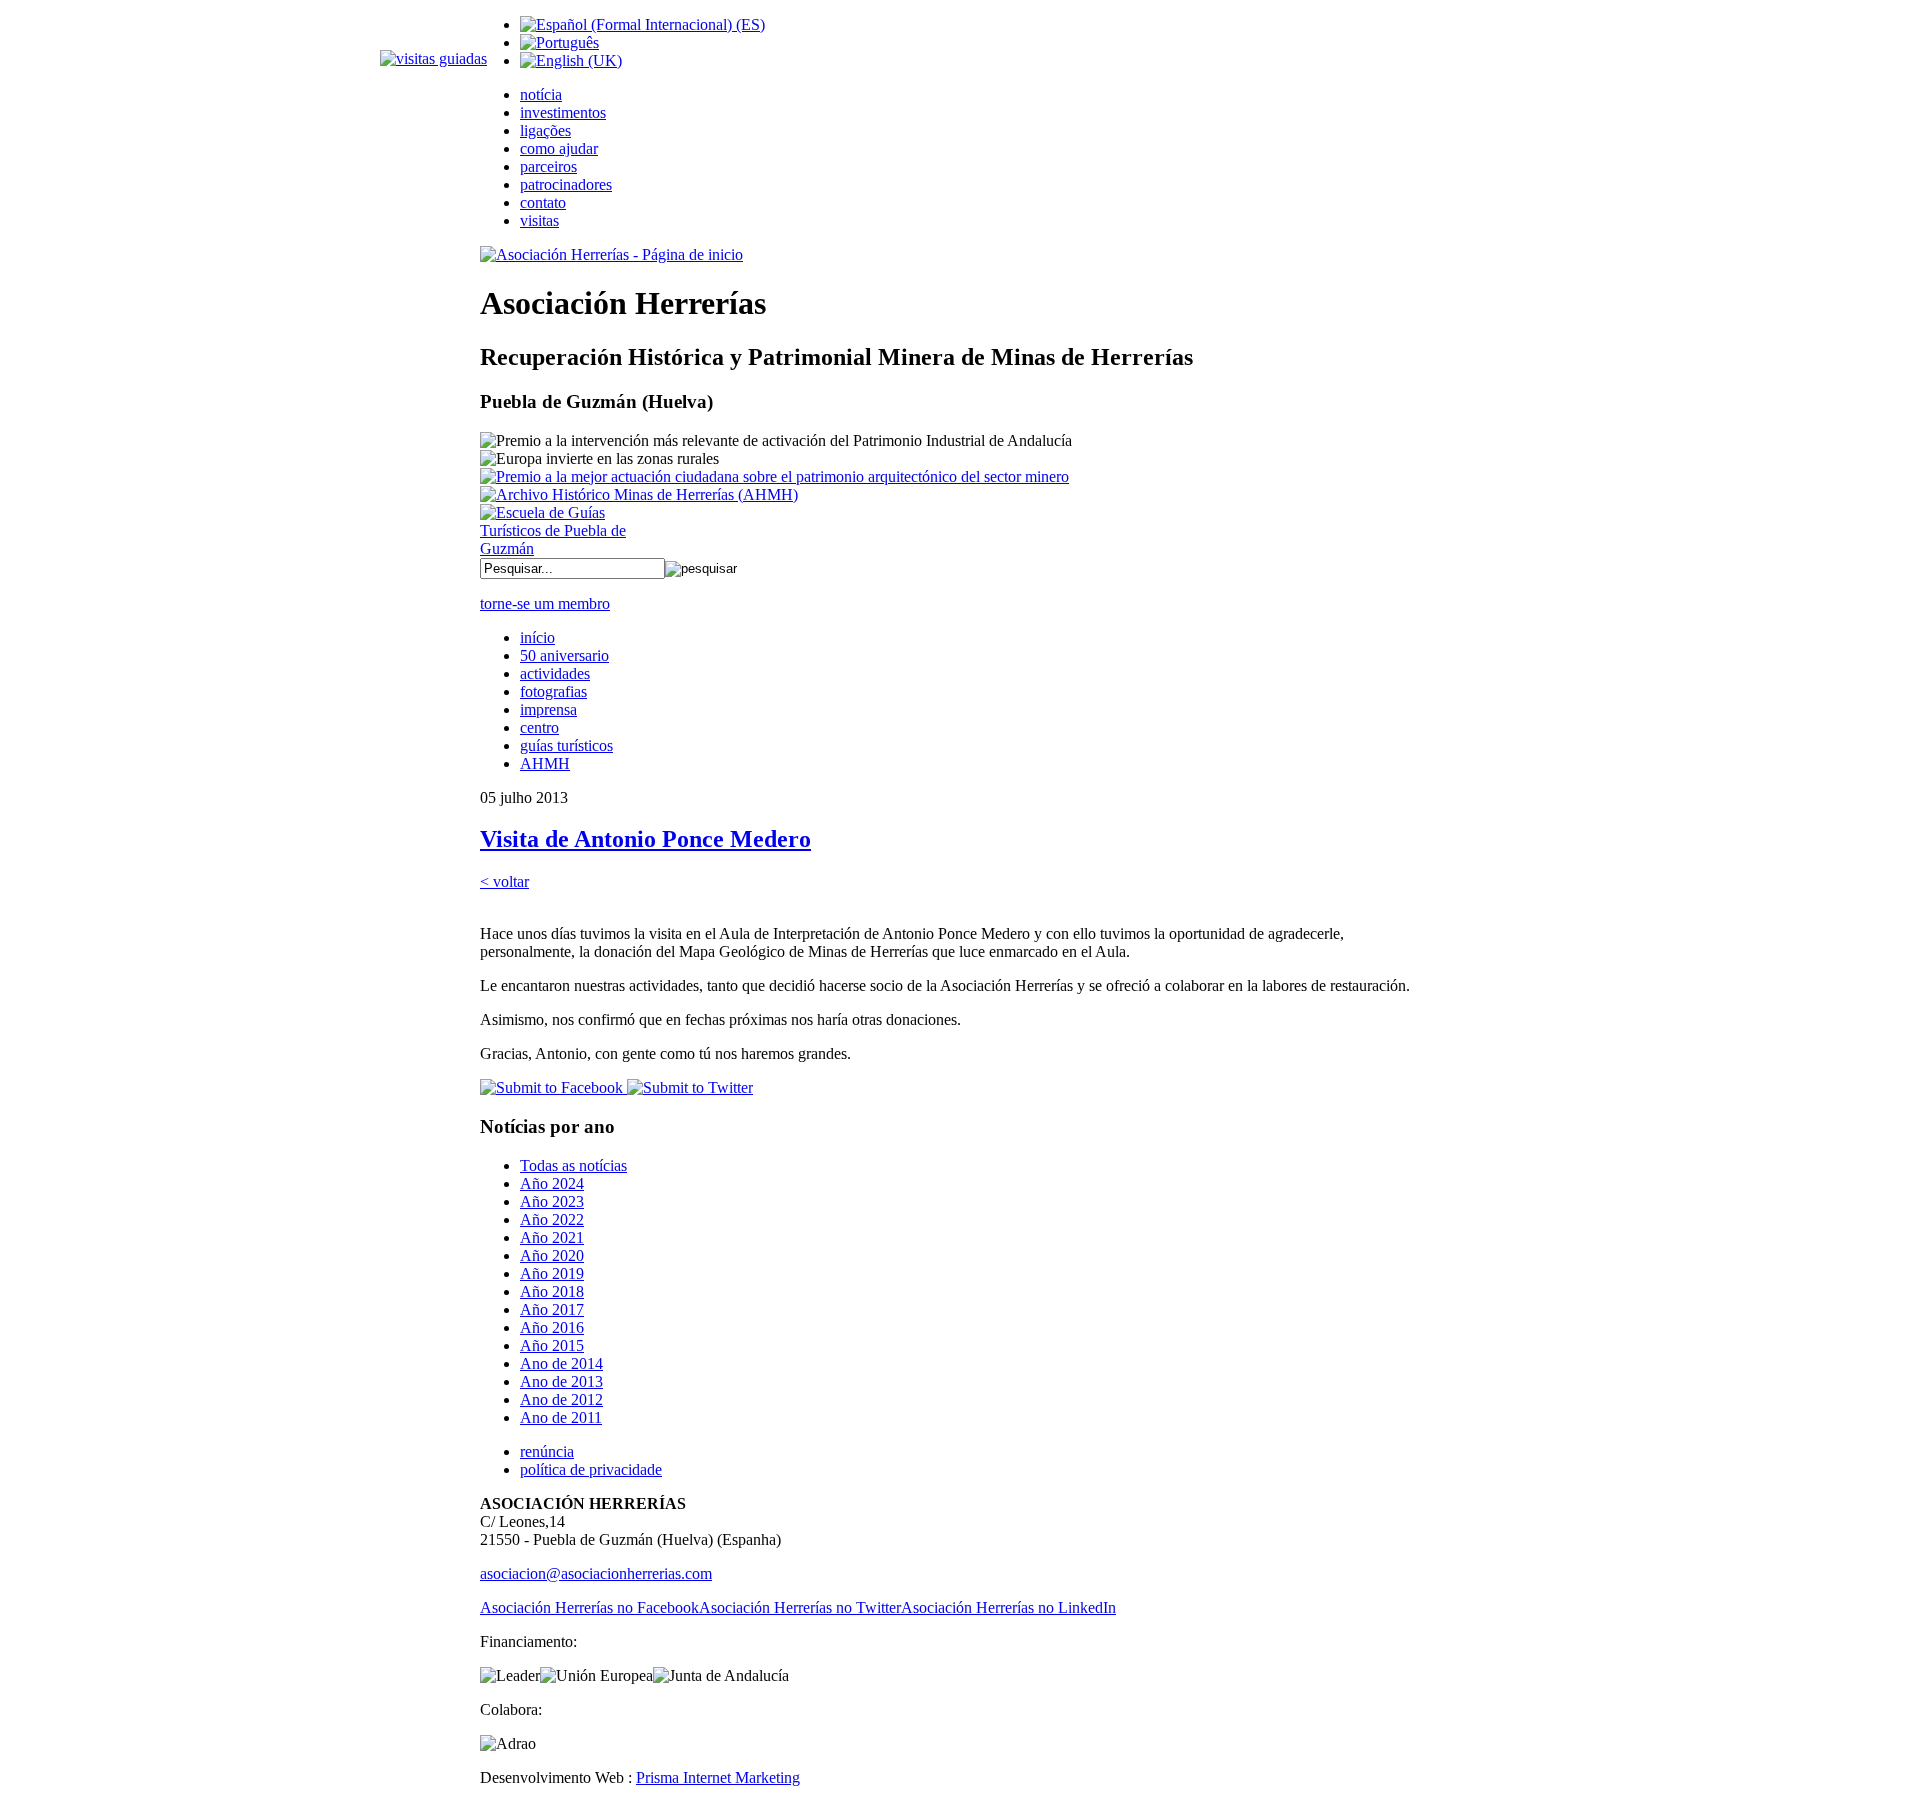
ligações (545, 130)
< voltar (504, 881)
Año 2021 (552, 1237)
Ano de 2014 (561, 1363)
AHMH (545, 763)
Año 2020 (552, 1255)
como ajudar (559, 148)
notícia (541, 94)
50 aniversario (564, 655)
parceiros (548, 166)
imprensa (548, 709)
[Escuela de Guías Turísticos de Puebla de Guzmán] (560, 548)
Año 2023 (552, 1201)
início (537, 637)
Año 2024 (552, 1183)
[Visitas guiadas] (433, 58)
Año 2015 (552, 1345)
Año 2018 (552, 1291)
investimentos (563, 112)
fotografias (553, 691)
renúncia (547, 1451)
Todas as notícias (573, 1165)
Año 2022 (552, 1219)
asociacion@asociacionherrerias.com (596, 1573)
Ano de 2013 (561, 1381)
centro (539, 727)
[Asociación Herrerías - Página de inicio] (611, 254)
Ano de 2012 (561, 1399)
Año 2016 (552, 1327)
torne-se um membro (545, 603)
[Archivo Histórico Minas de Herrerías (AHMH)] (639, 494)
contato (543, 202)
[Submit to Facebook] (551, 1087)
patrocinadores (566, 184)
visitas (539, 220)
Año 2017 (552, 1309)
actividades (555, 673)
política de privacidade (591, 1469)
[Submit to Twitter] (688, 1087)
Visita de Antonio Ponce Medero (645, 839)
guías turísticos (566, 745)
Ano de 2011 (561, 1417)
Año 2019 (552, 1273)
